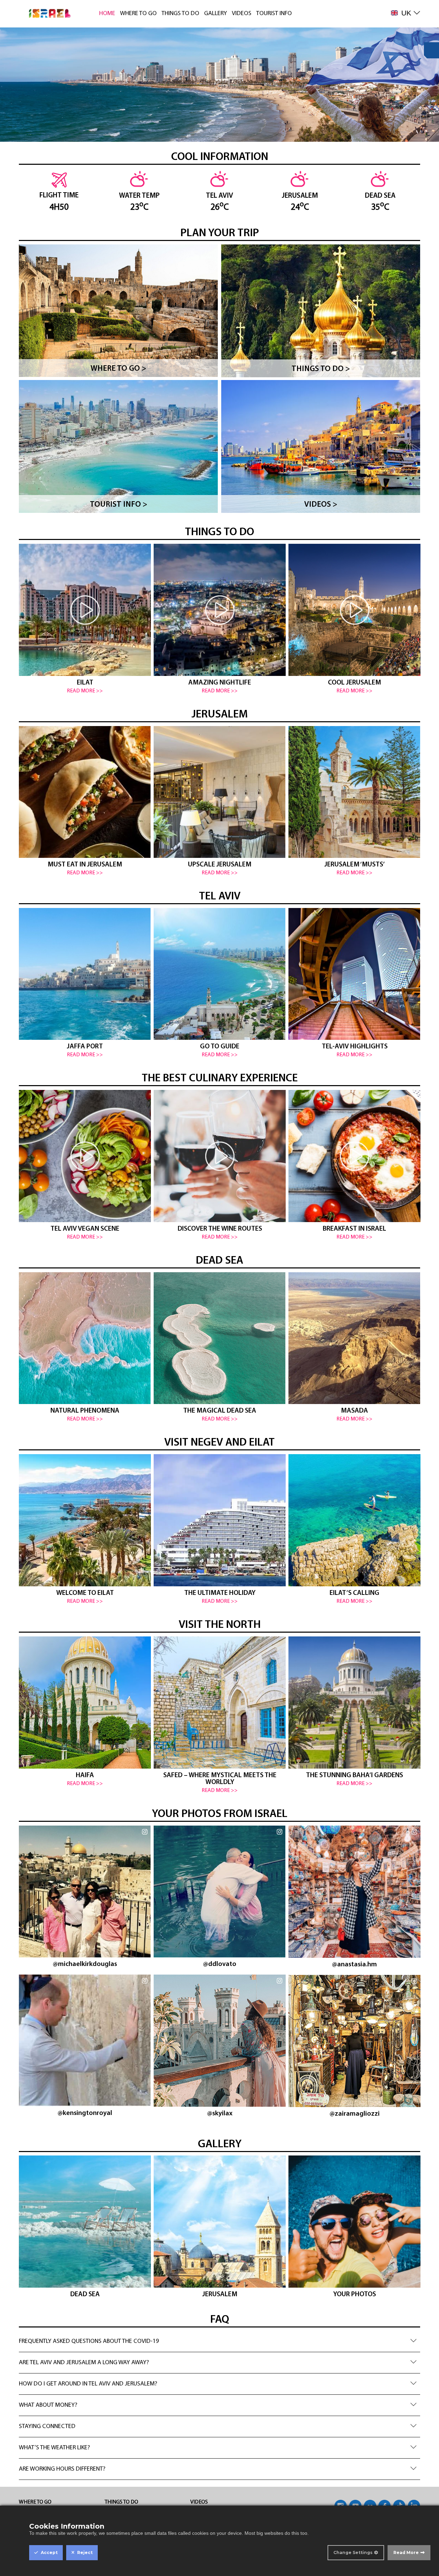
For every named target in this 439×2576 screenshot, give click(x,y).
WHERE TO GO (138, 14)
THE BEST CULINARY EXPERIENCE (220, 1079)
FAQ (220, 2320)
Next (412, 619)
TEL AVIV (220, 897)
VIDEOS (242, 14)
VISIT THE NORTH (220, 1625)
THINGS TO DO (180, 14)
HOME (107, 14)
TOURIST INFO (274, 14)
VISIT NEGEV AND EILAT (219, 1443)
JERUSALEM (219, 715)
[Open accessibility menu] (431, 50)
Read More (406, 2552)
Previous (29, 615)
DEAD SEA (219, 1261)
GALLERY (216, 14)
